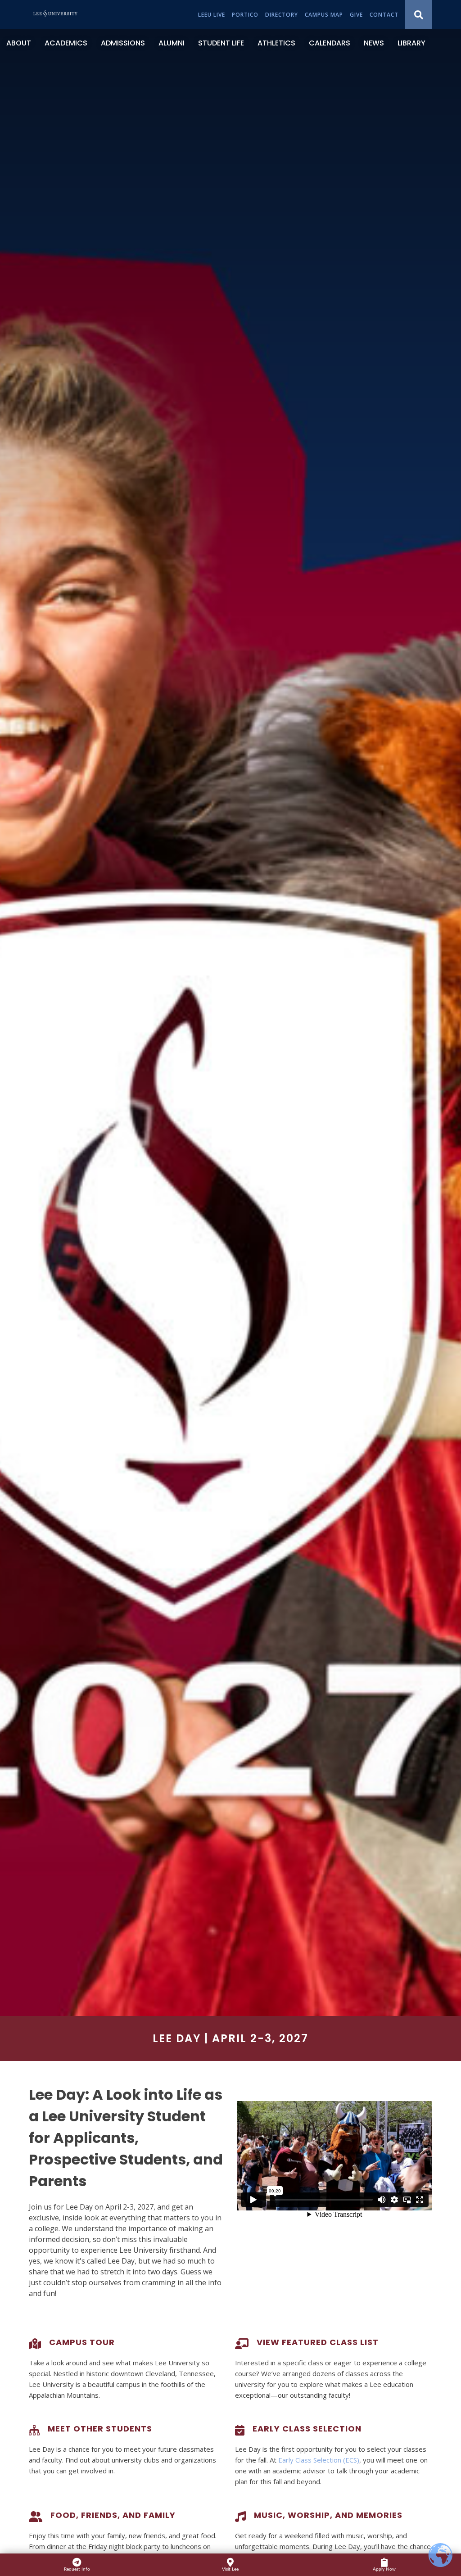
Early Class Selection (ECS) (319, 2460)
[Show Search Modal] (419, 15)
